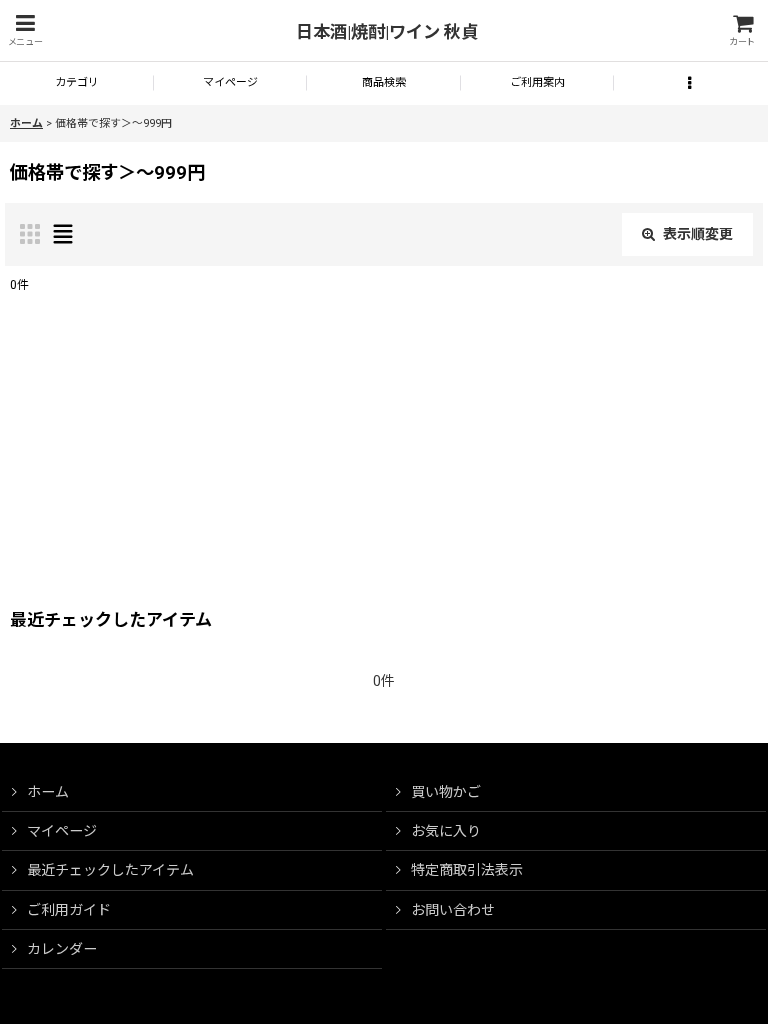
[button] (25, 30)
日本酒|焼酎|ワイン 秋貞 (387, 32)
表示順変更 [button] (698, 234)
